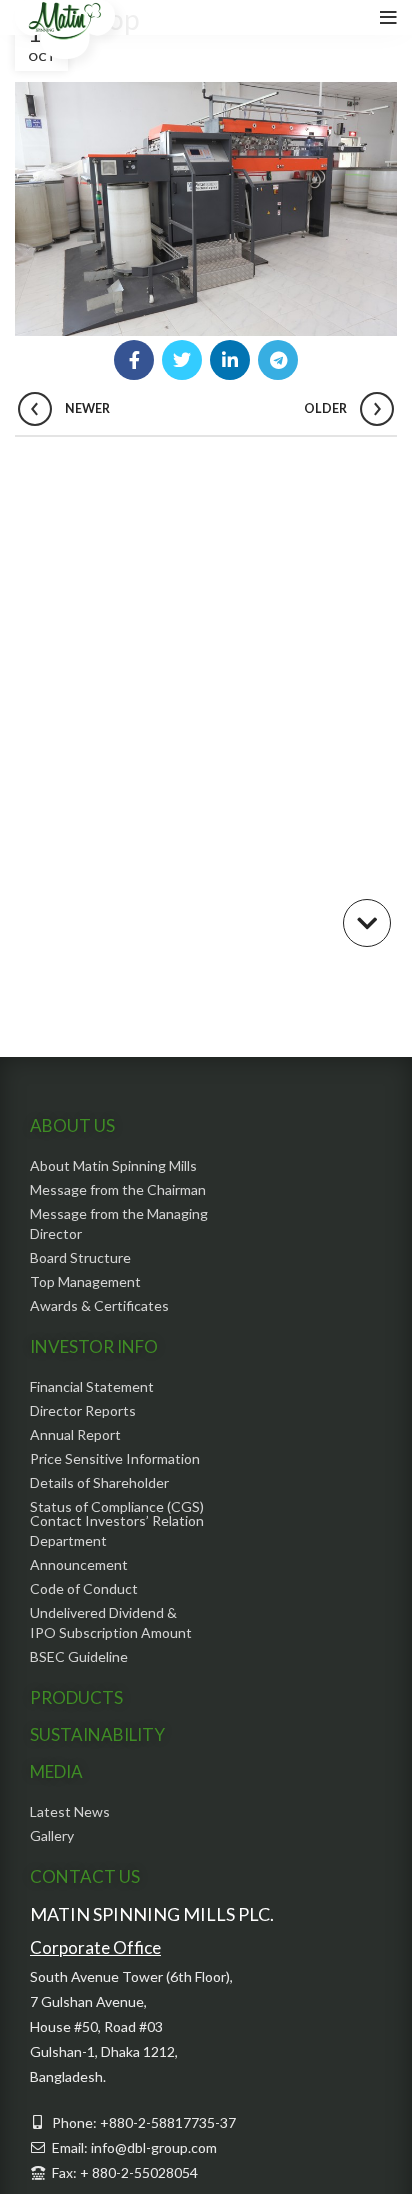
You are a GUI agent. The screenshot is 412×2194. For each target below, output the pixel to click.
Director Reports (83, 1410)
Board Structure (80, 1257)
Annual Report (75, 1434)
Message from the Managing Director (119, 1223)
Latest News (70, 1811)
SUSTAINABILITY (97, 1734)
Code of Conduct (84, 1588)
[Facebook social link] (134, 360)
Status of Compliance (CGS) (117, 1506)
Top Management (85, 1281)
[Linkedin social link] (230, 360)
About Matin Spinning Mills (113, 1165)
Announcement (79, 1564)
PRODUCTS (76, 1697)
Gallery (52, 1835)
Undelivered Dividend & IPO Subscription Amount (111, 1622)
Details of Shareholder (99, 1482)
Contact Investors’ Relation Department (117, 1530)
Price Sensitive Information (115, 1458)
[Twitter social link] (182, 360)
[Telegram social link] (278, 360)
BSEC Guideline (79, 1656)
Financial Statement (92, 1386)
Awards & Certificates (99, 1305)
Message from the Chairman (118, 1189)
